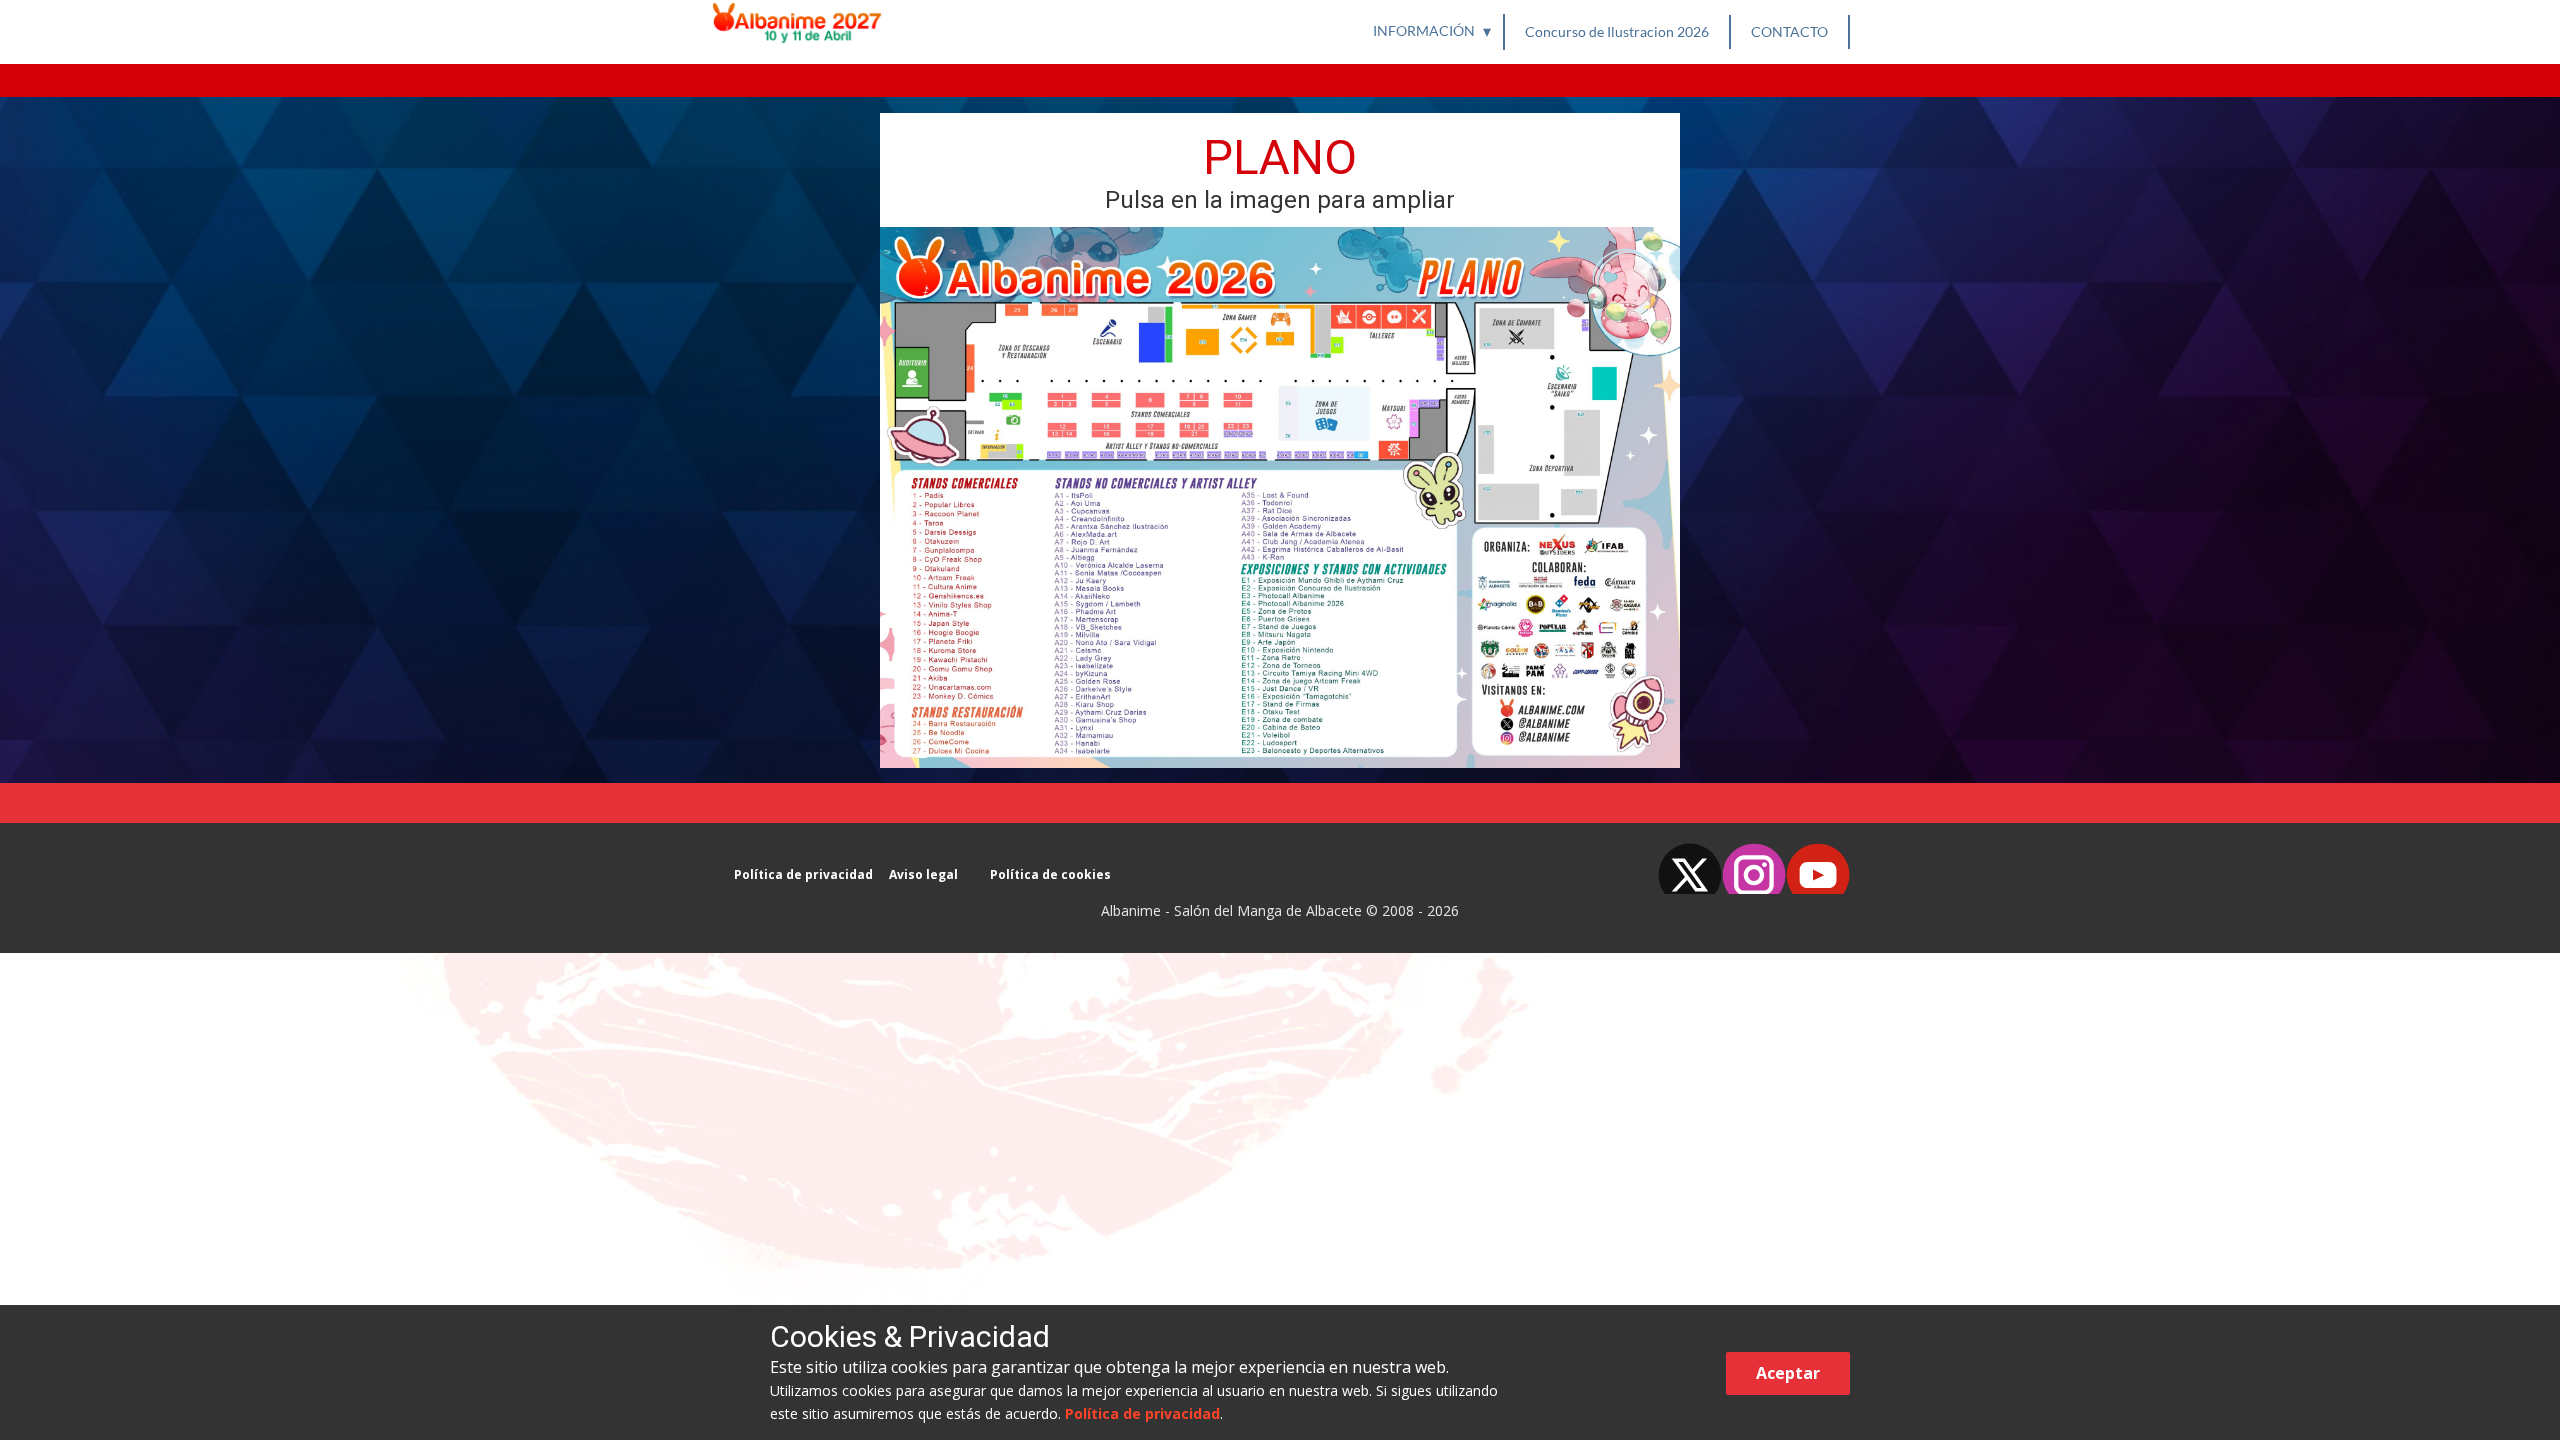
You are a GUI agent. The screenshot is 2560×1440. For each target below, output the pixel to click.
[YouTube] (1818, 868)
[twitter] (1690, 868)
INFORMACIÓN (1424, 30)
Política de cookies (1050, 875)
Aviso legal (923, 875)
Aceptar (1788, 1373)
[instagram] (1754, 868)
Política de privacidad (803, 875)
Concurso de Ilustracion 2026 (1617, 31)
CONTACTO (1789, 31)
